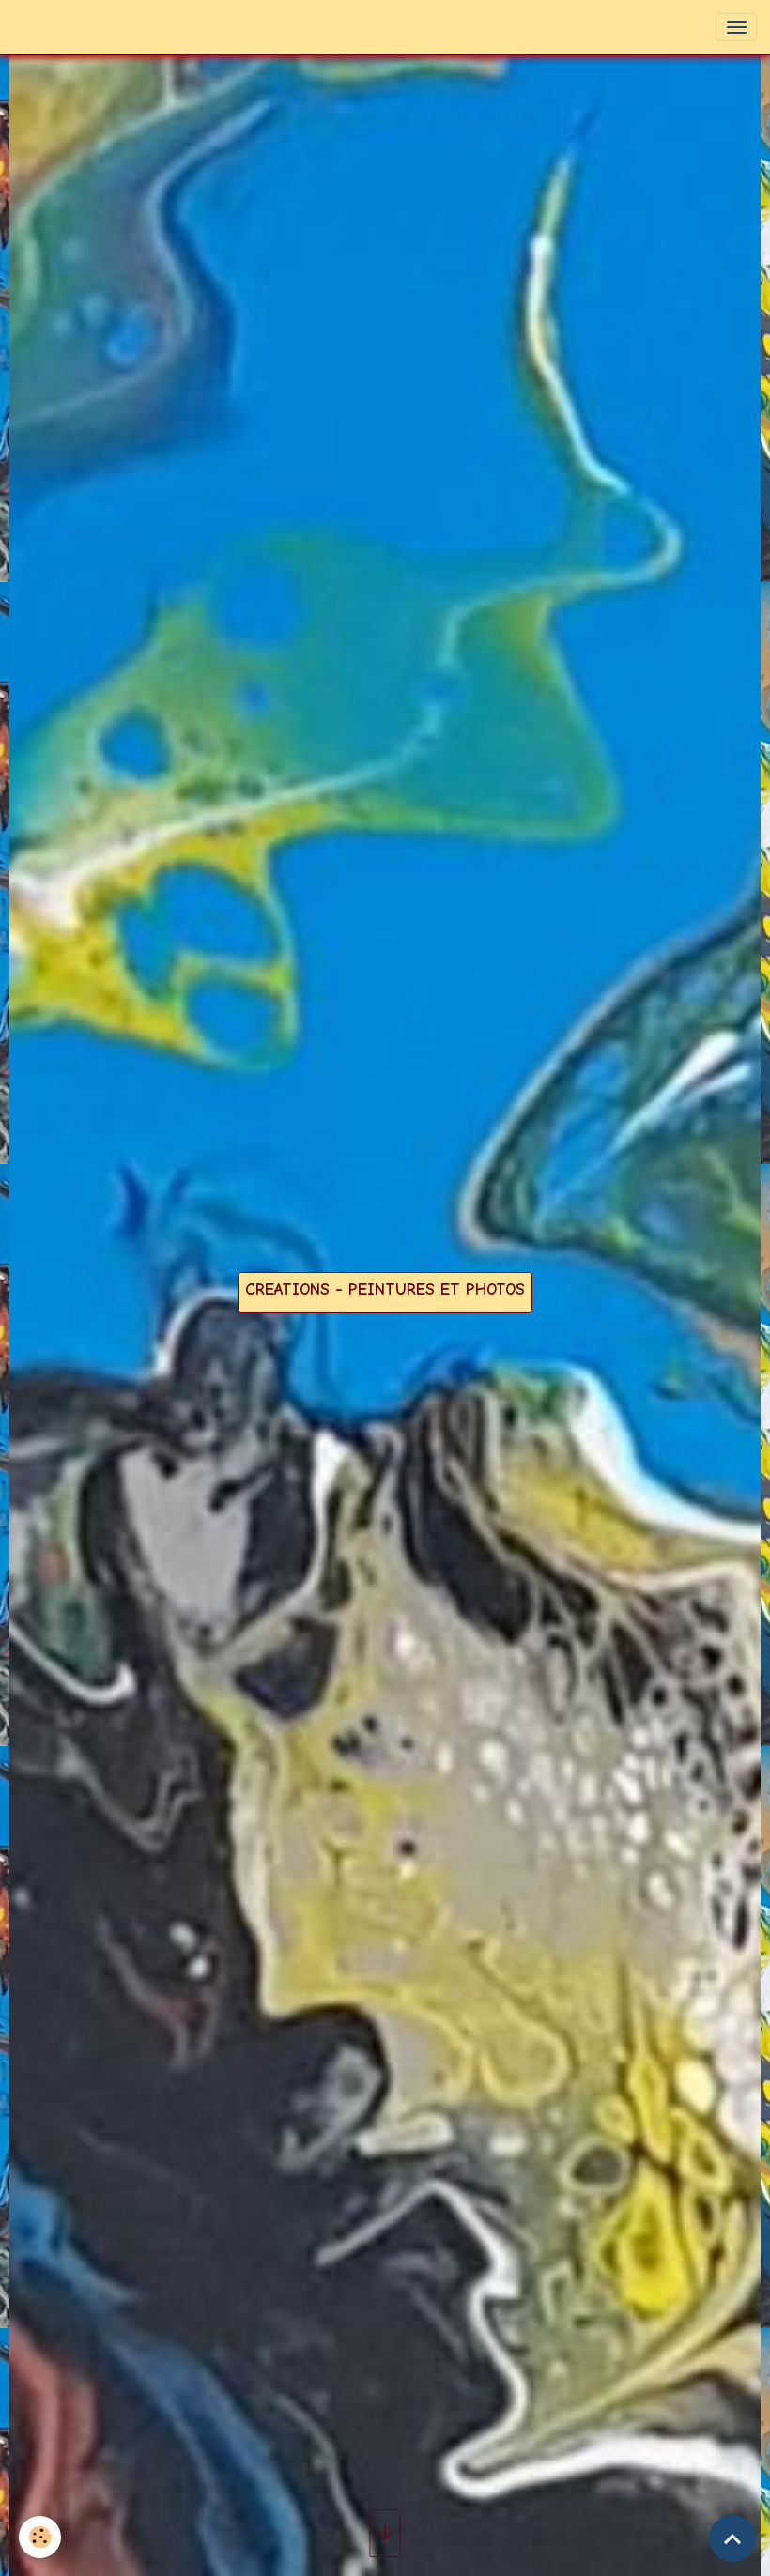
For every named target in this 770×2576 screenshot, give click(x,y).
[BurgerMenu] (736, 27)
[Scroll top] (732, 2538)
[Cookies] (40, 2537)
